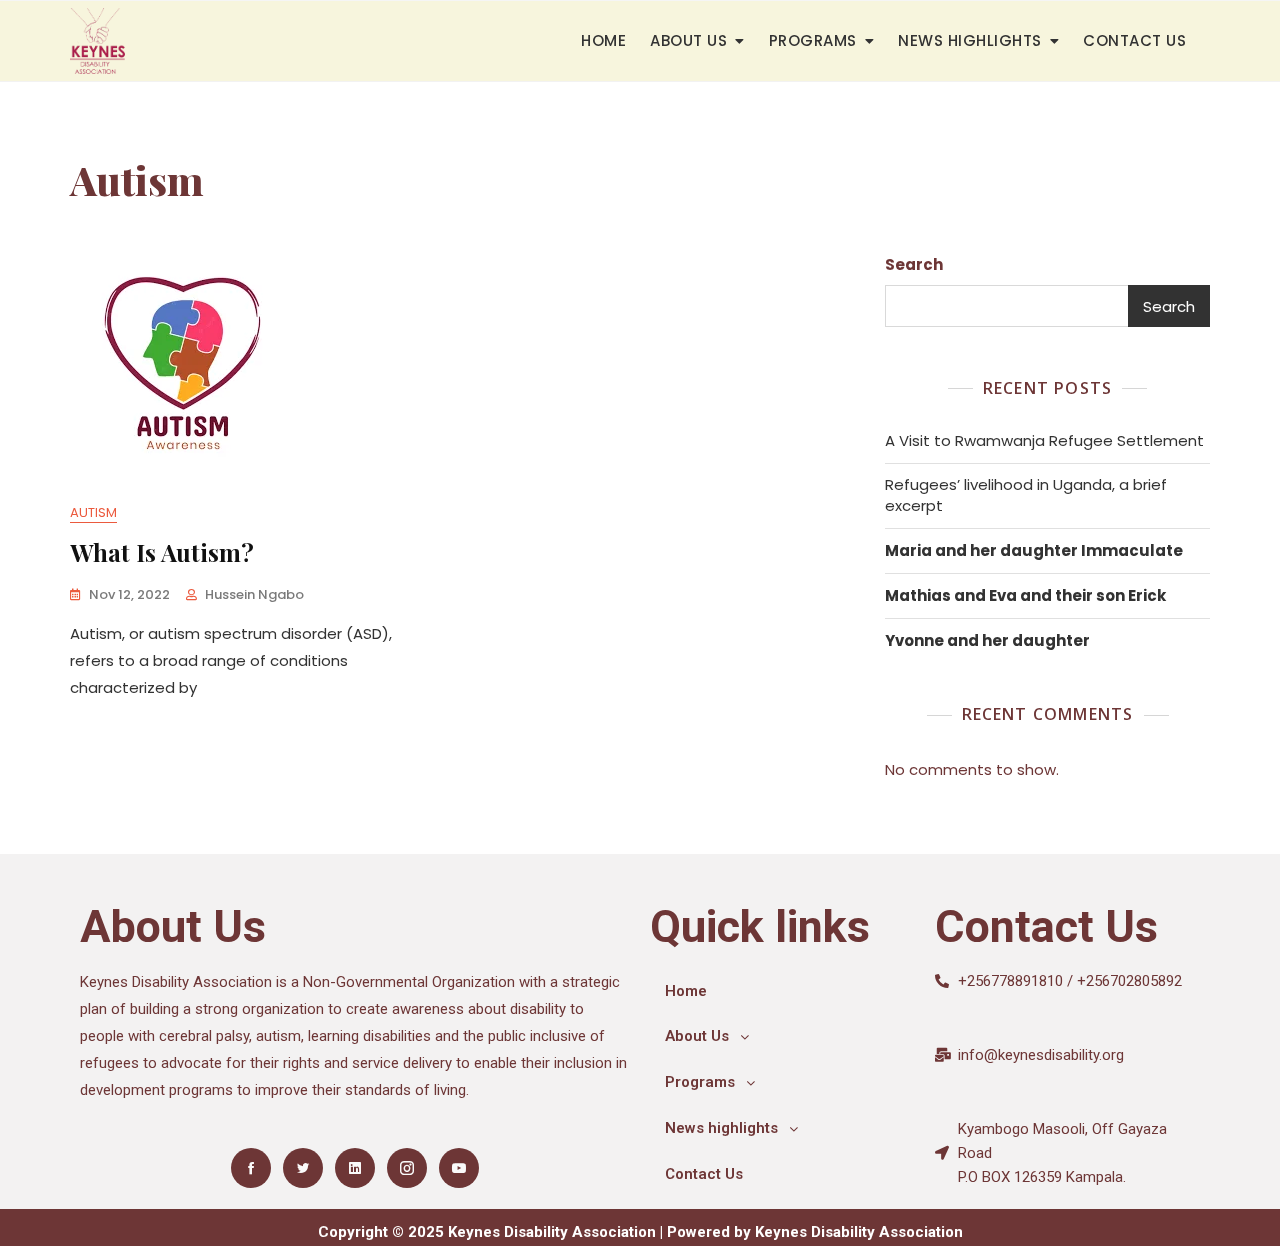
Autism (93, 512)
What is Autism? (162, 552)
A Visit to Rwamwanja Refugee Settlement (1044, 440)
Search (914, 264)
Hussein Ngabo (254, 594)
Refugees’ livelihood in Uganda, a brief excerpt (1026, 495)
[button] (782, 1037)
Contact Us (1134, 40)
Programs (813, 40)
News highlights (970, 40)
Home (603, 40)
